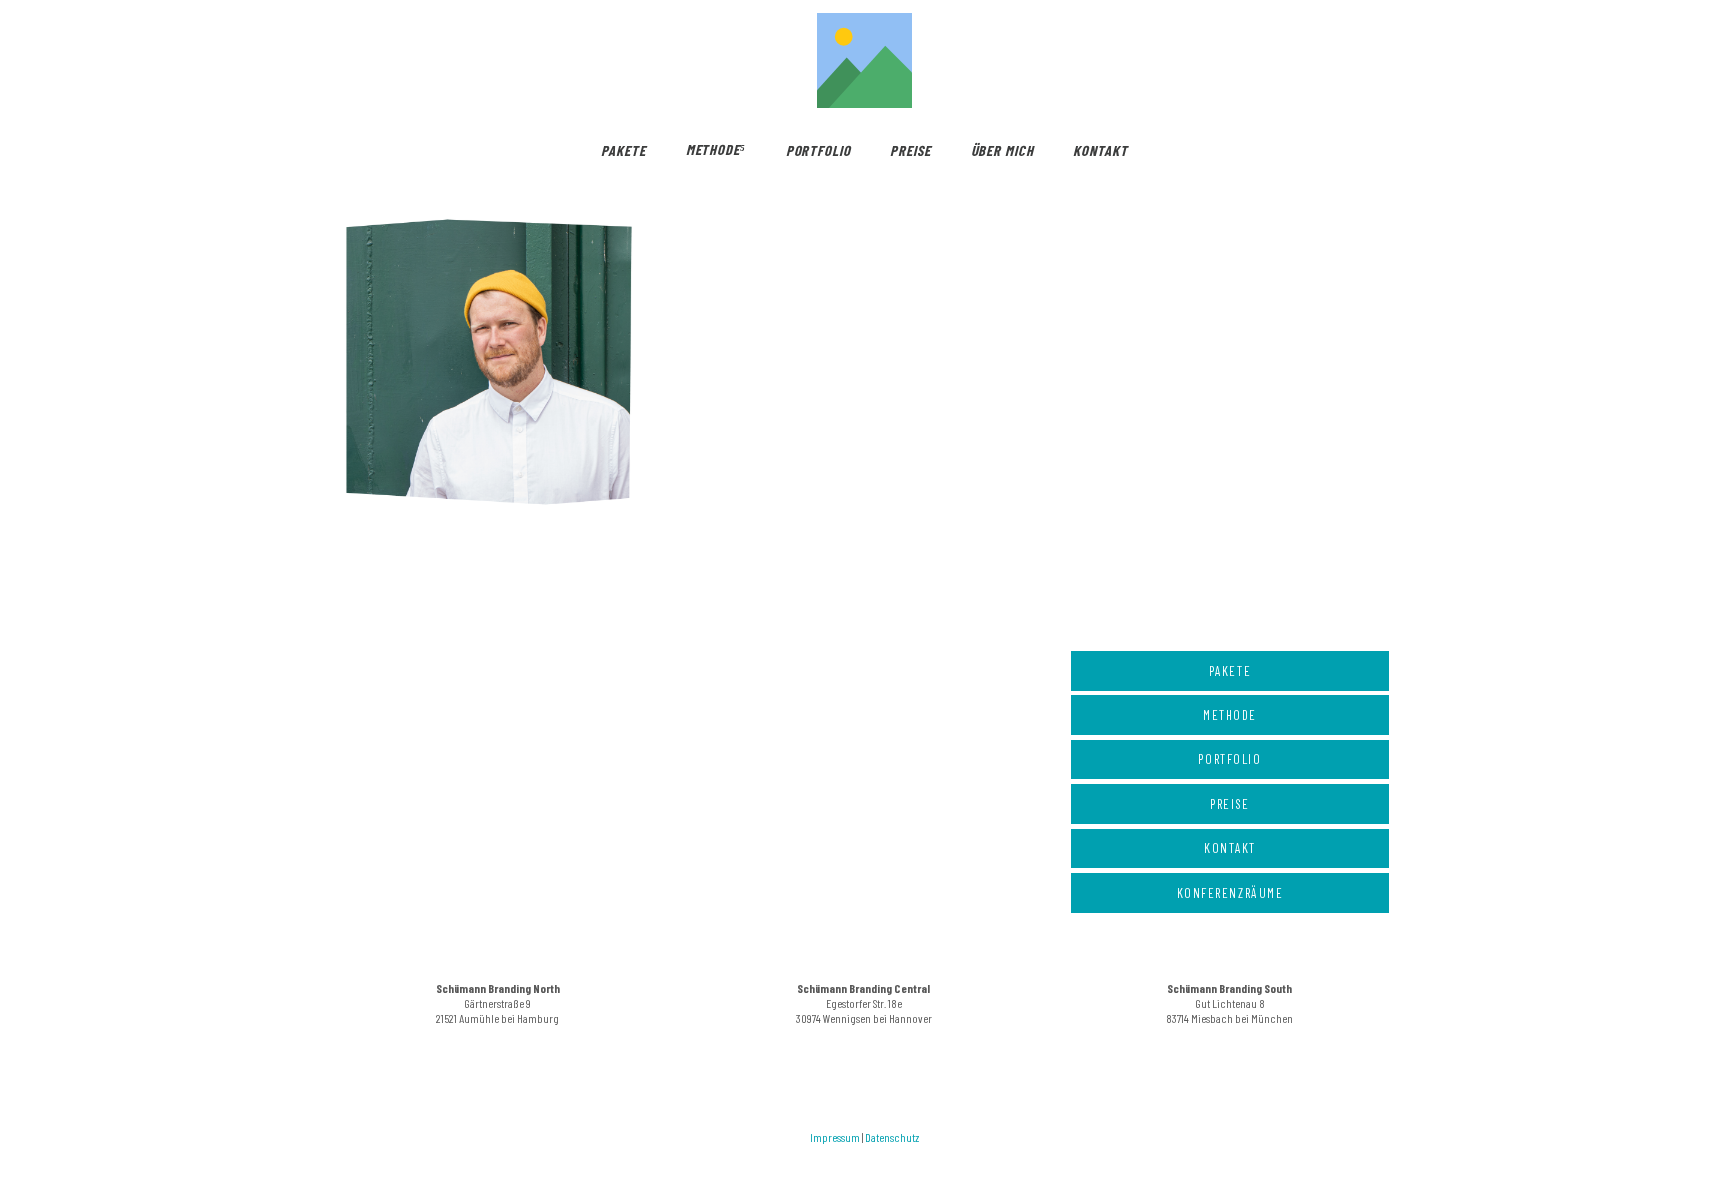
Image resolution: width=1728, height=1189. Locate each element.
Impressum (835, 1137)
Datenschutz (892, 1137)
